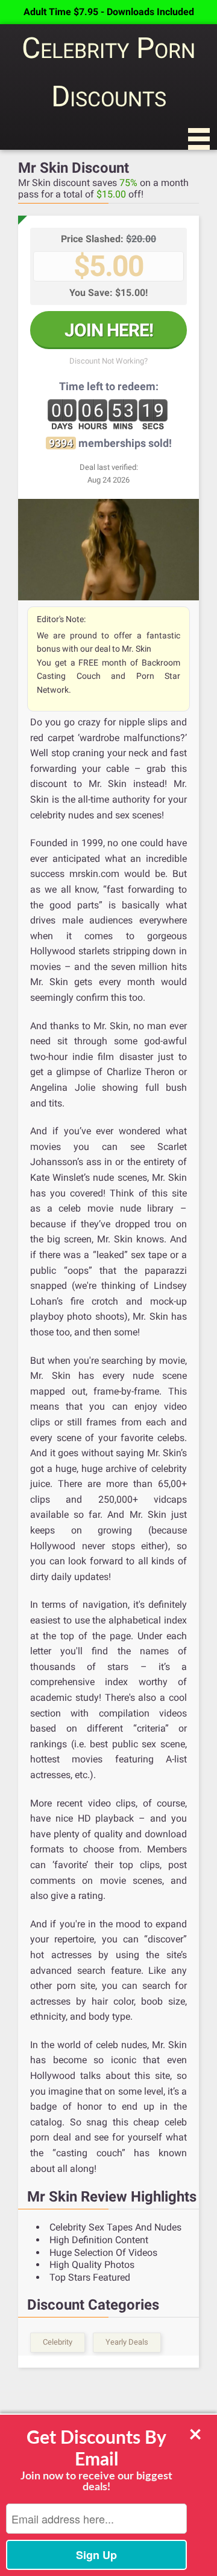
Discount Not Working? (108, 361)
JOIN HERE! (109, 330)
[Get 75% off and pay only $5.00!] (108, 550)
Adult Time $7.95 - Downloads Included (109, 12)
